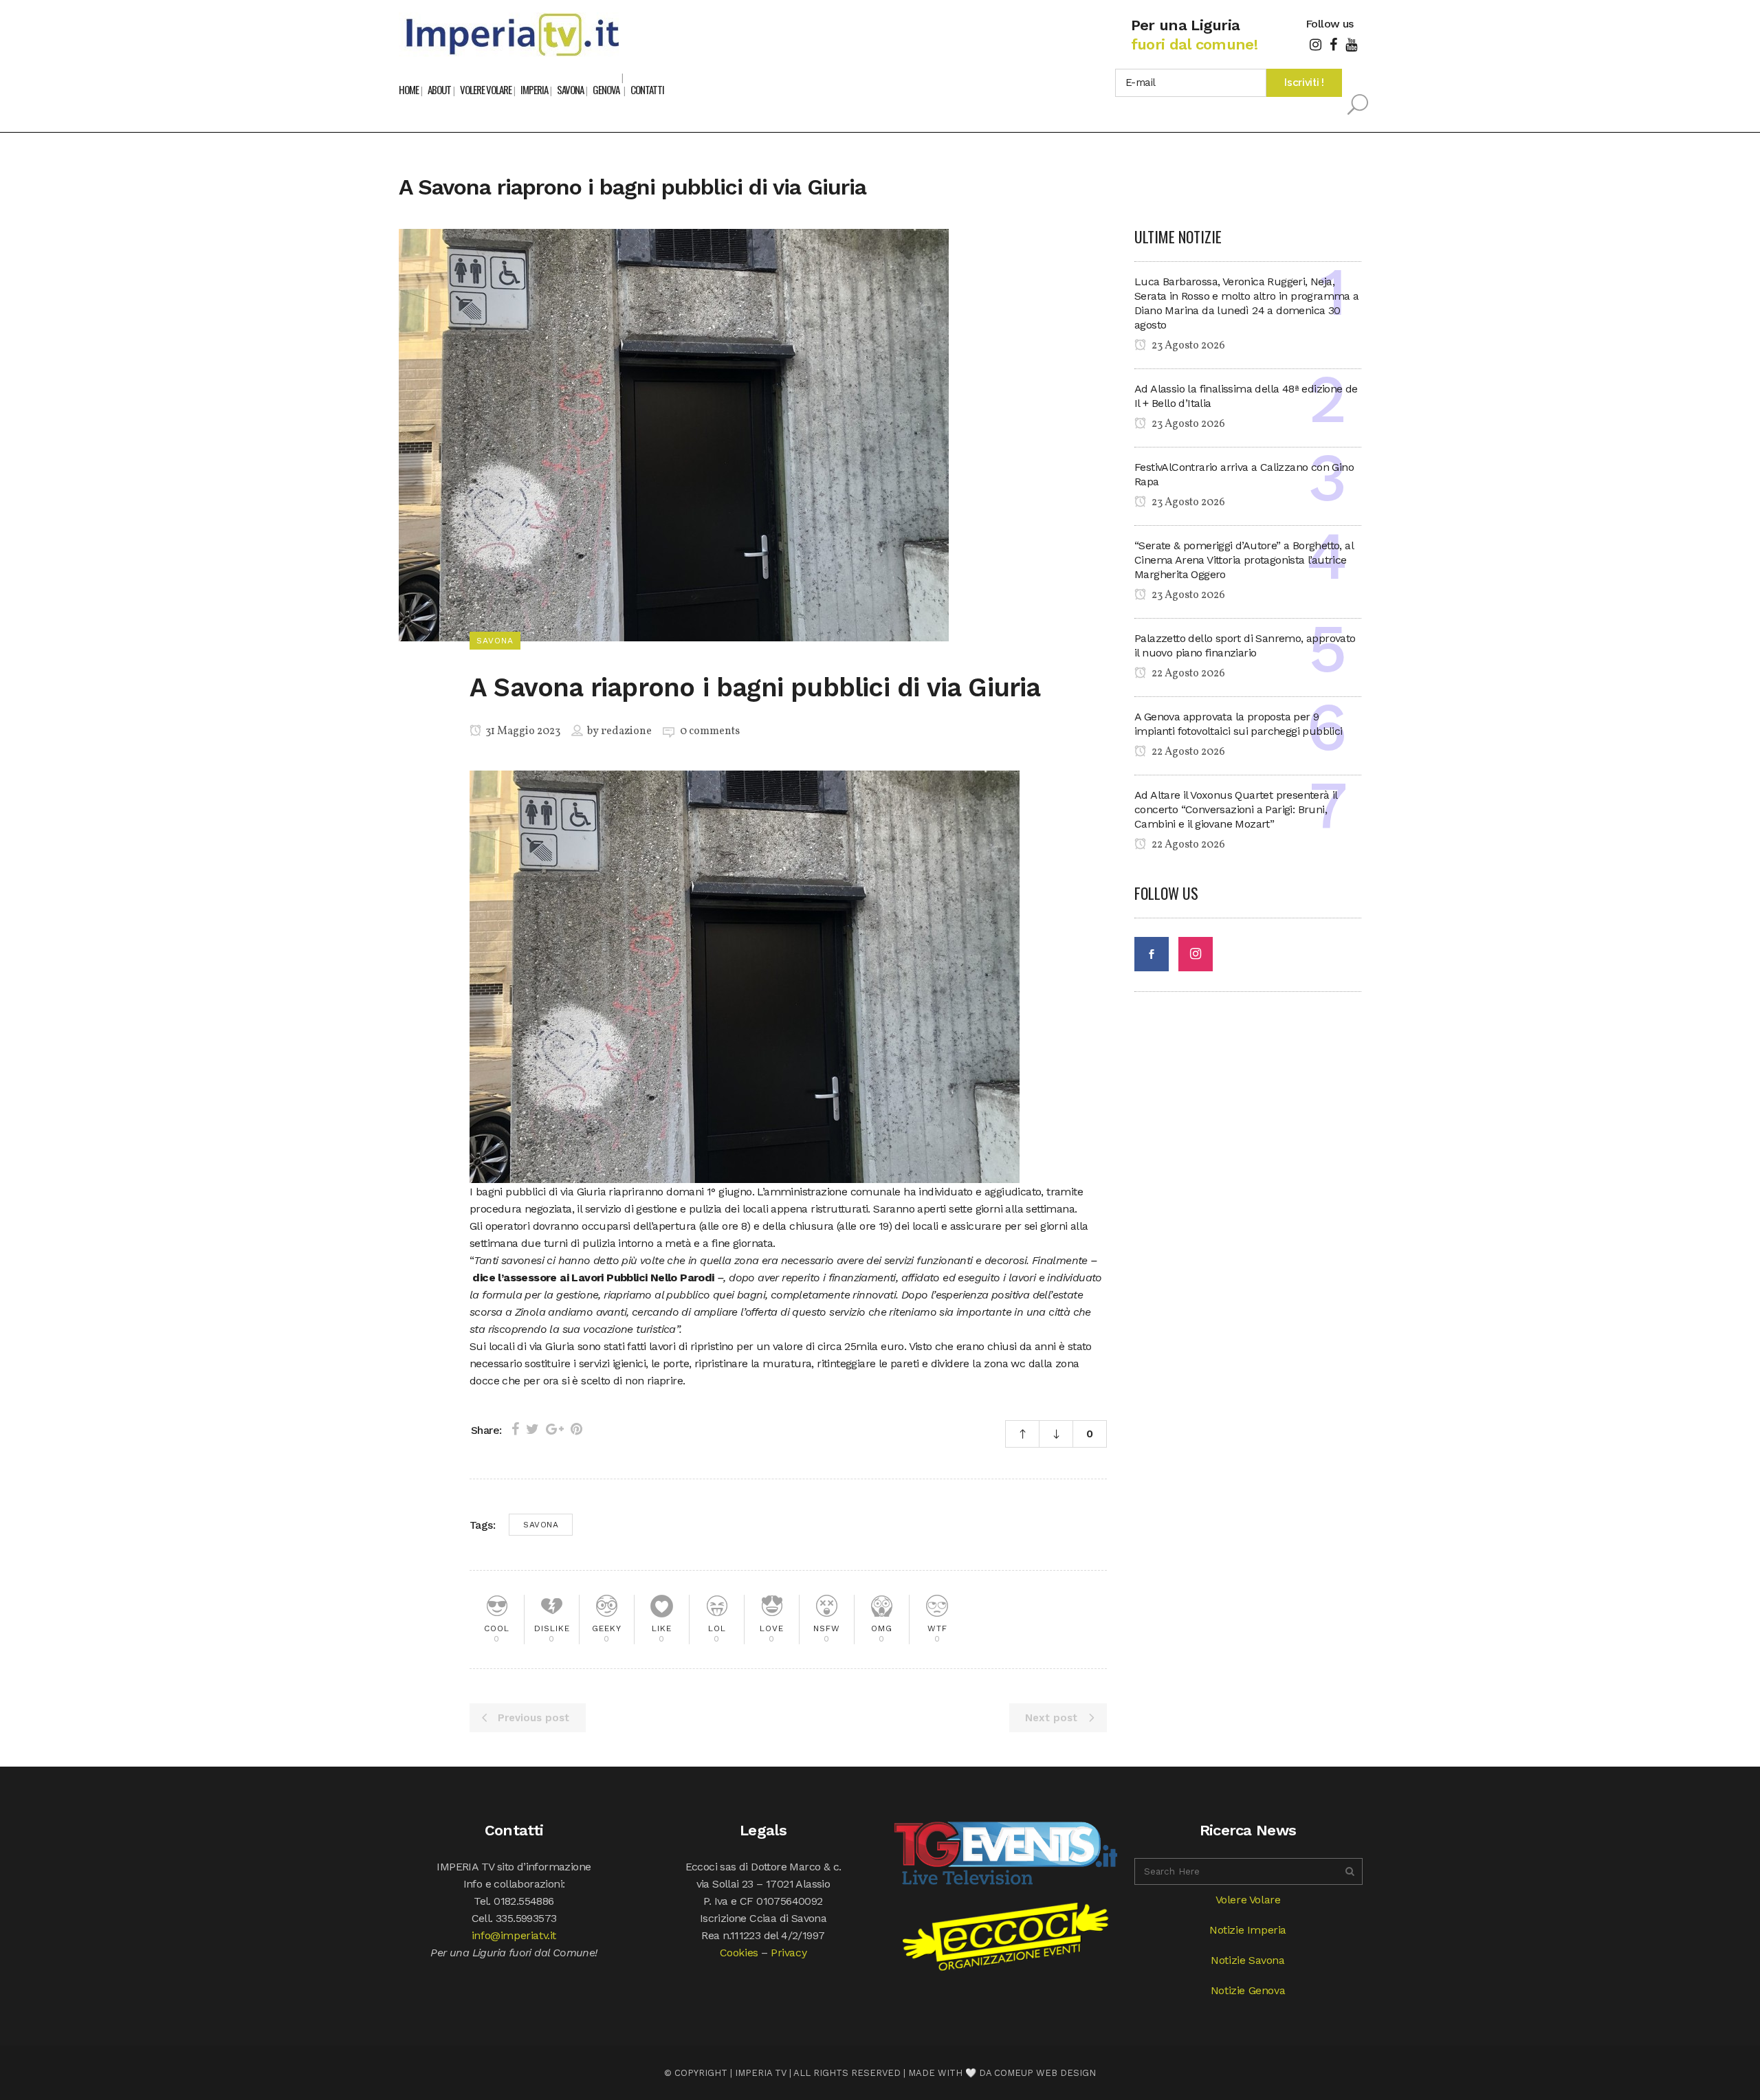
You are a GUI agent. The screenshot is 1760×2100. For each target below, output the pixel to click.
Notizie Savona (1247, 1960)
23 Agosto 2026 (1187, 346)
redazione (626, 731)
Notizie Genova (1248, 1990)
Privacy (789, 1953)
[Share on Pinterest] (576, 1429)
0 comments (710, 731)
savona (541, 1525)
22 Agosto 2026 (1187, 674)
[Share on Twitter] (532, 1429)
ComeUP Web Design (1045, 2073)
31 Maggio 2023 (522, 731)
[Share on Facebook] (515, 1429)
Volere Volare (1248, 1900)
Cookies (739, 1953)
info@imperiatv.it (514, 1935)
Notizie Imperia (1248, 1930)
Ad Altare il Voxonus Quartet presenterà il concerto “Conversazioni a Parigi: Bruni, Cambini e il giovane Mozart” (1236, 809)
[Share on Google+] (555, 1429)
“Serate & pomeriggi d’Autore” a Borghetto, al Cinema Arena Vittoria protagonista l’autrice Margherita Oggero (1244, 560)
